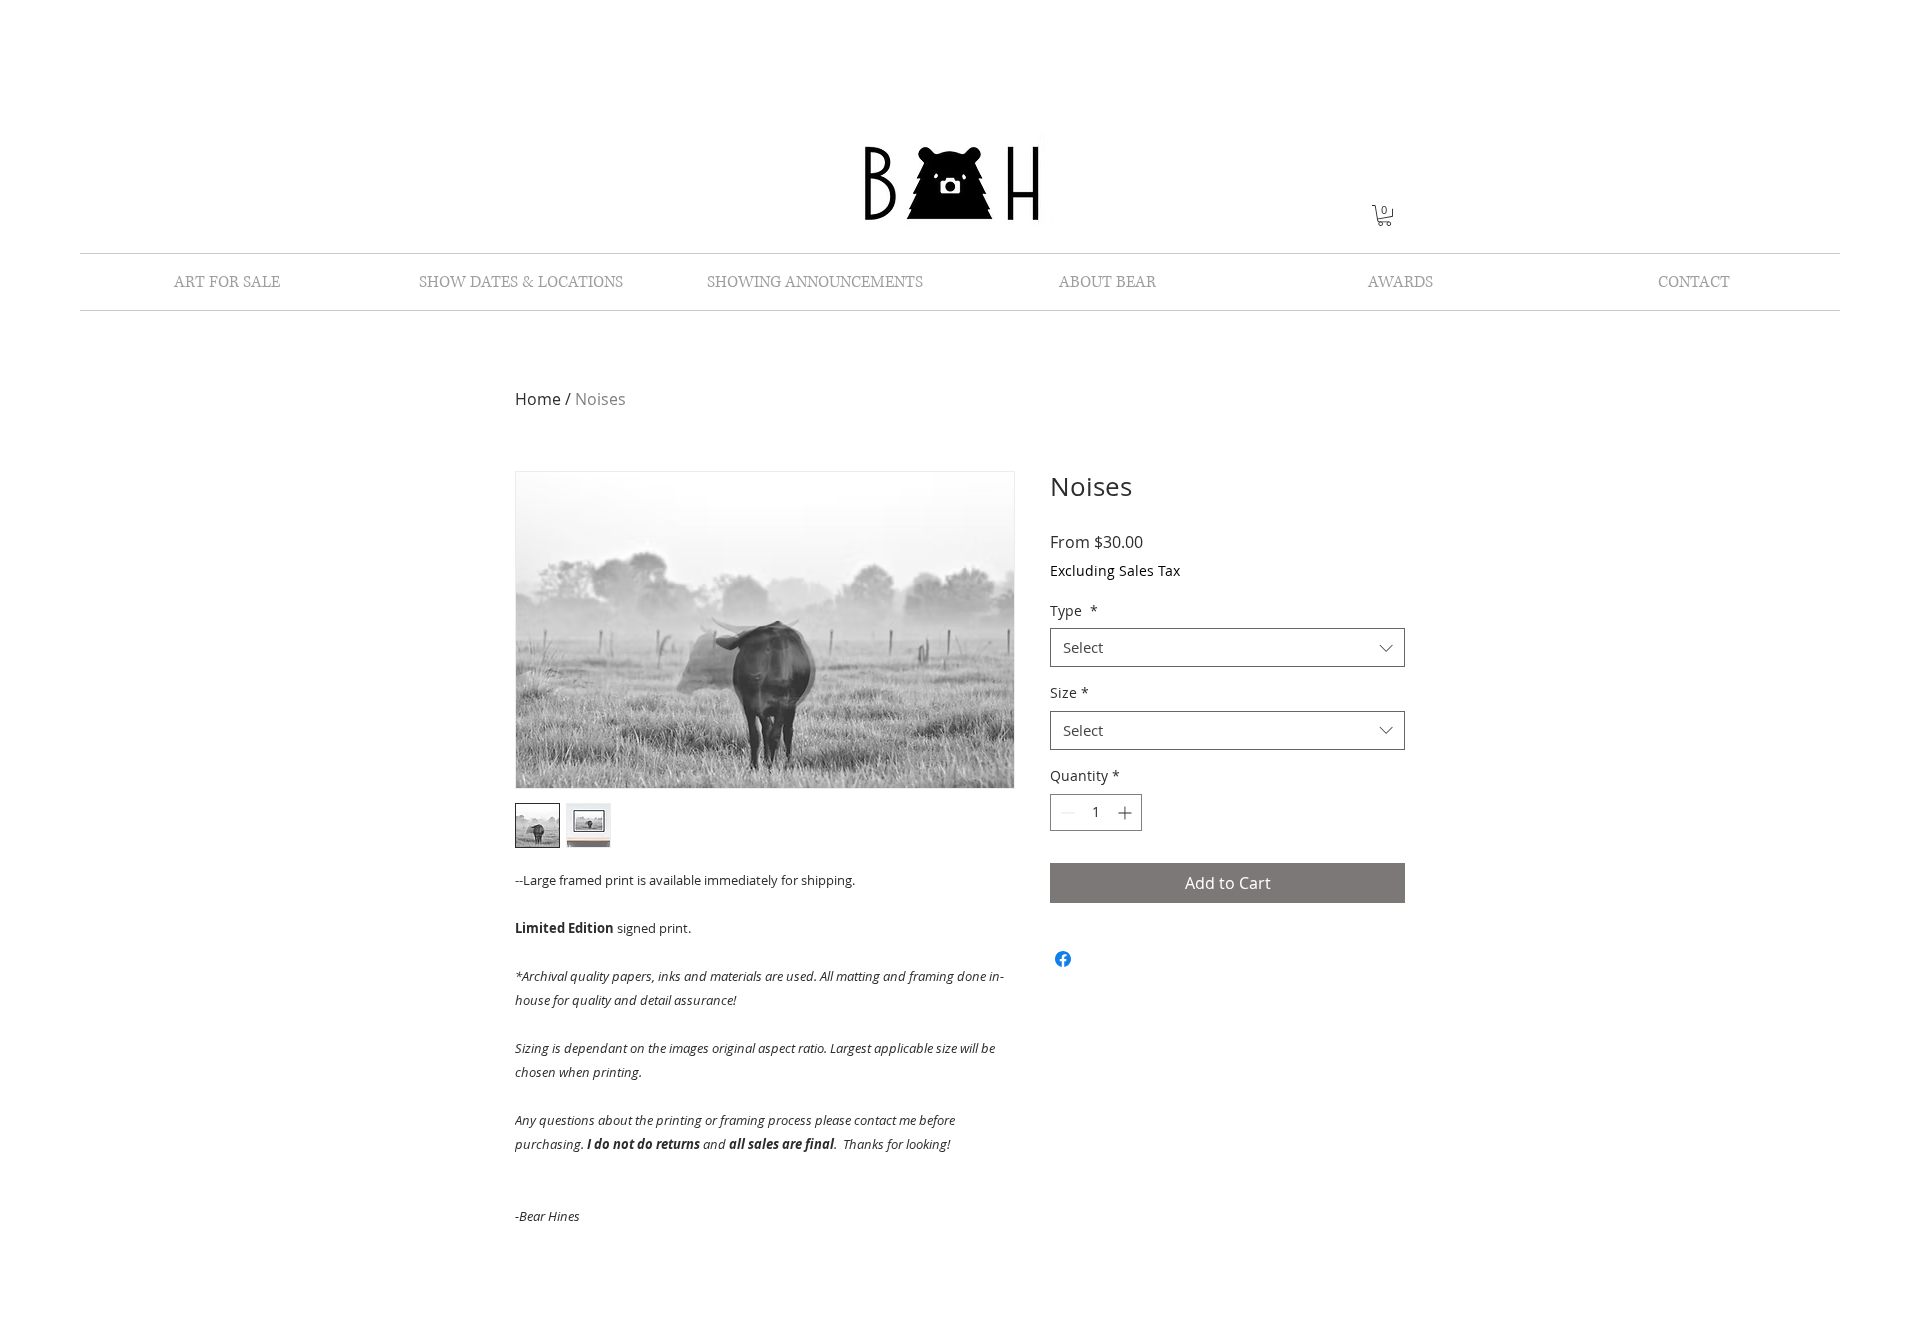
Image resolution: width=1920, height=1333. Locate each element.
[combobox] (1227, 647)
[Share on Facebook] (1063, 959)
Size (1069, 692)
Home (538, 399)
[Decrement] (1065, 812)
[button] (1384, 215)
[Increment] (1126, 812)
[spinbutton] (1096, 812)
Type (1074, 610)
